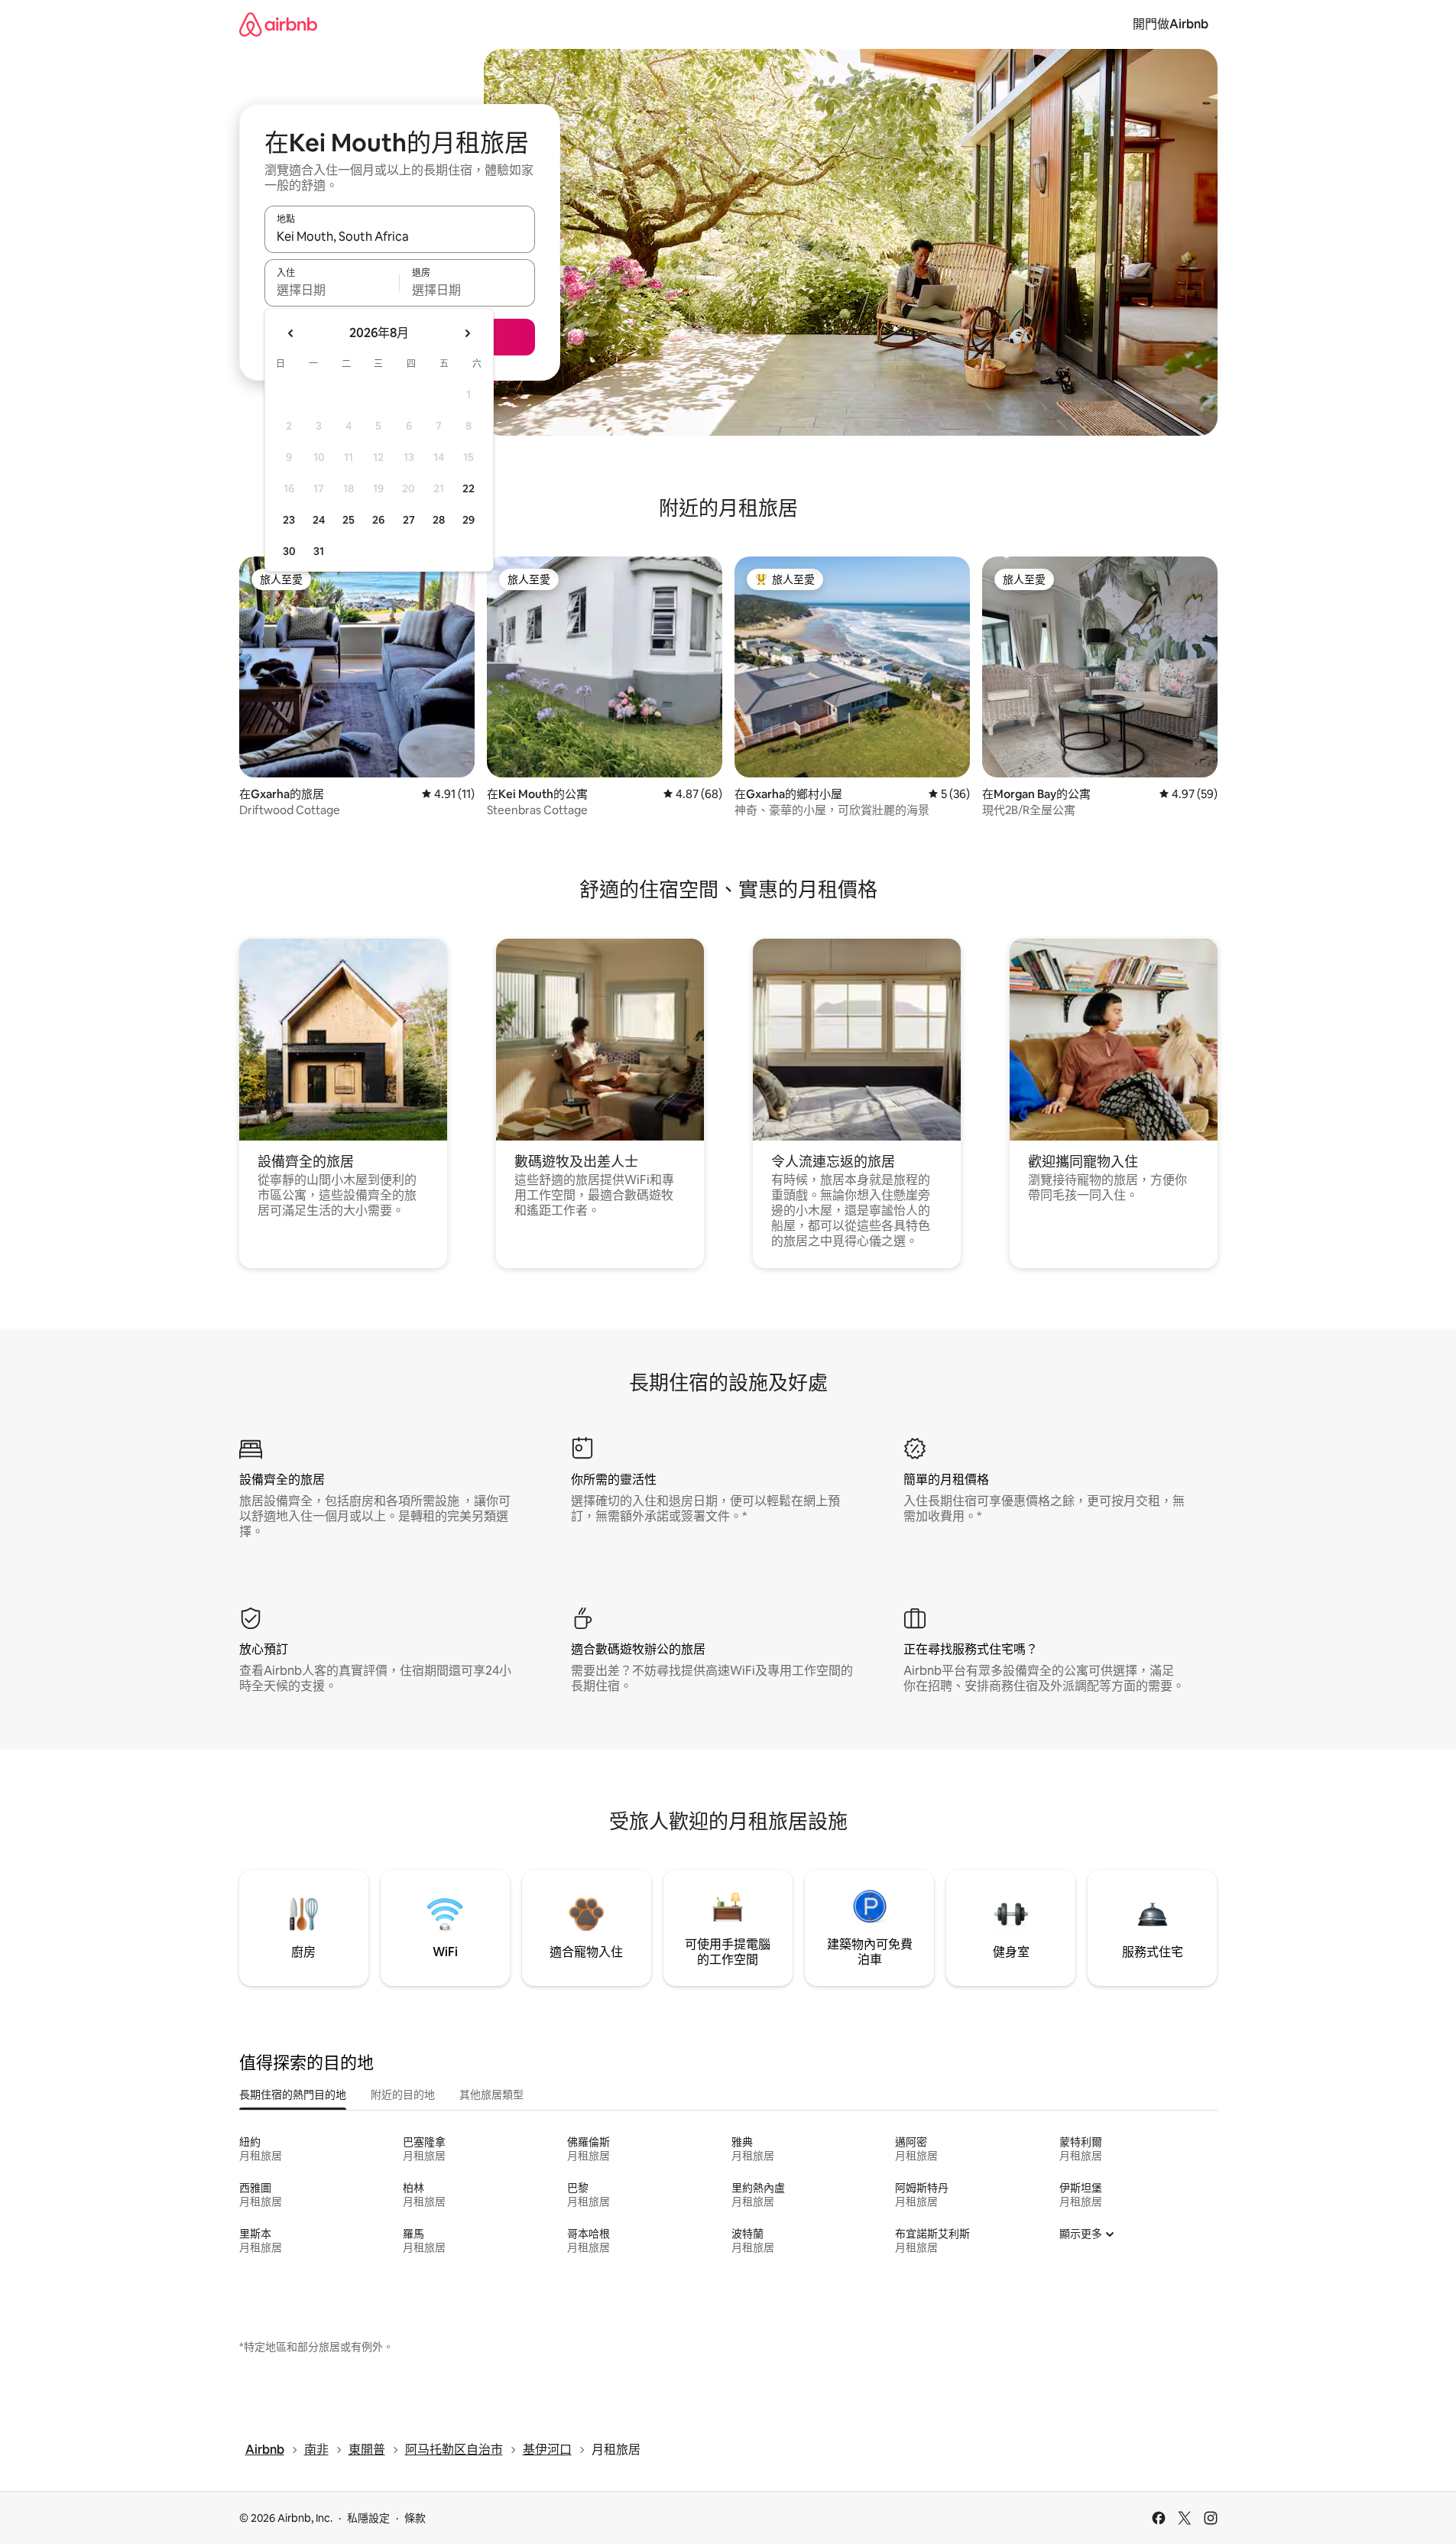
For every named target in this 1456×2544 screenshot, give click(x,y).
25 (349, 520)
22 (469, 488)
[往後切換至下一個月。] (467, 333)
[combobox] (400, 236)
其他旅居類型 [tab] (491, 2095)
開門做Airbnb (1171, 24)
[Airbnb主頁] (278, 24)
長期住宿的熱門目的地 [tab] (293, 2095)
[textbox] (332, 290)
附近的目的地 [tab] (403, 2095)
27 (409, 520)
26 (378, 520)
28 (439, 520)
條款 (415, 2518)
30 (289, 551)
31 (319, 551)
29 (469, 520)
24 (319, 520)
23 (289, 520)
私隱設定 (368, 2518)
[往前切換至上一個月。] (291, 333)
